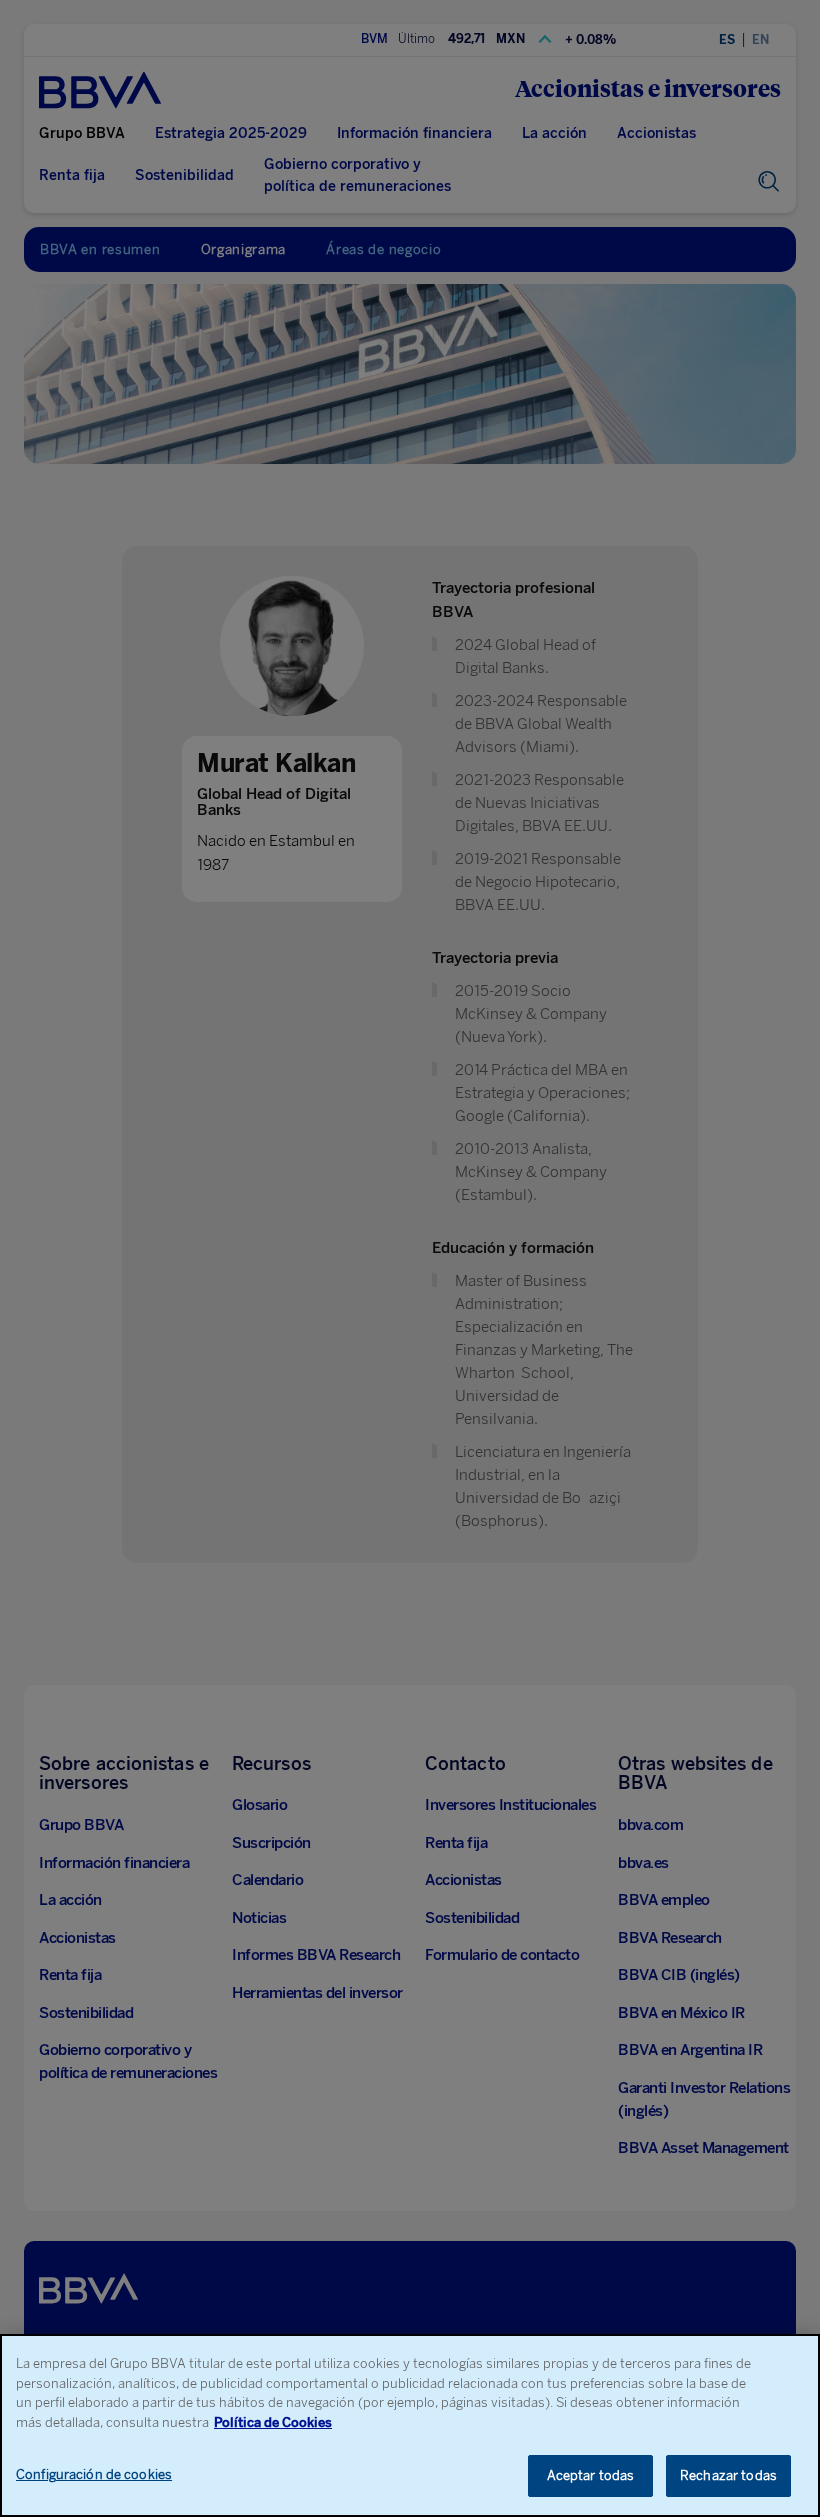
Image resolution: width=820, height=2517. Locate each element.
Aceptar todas (591, 2475)
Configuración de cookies (94, 2474)
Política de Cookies (273, 2422)
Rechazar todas (728, 2475)
